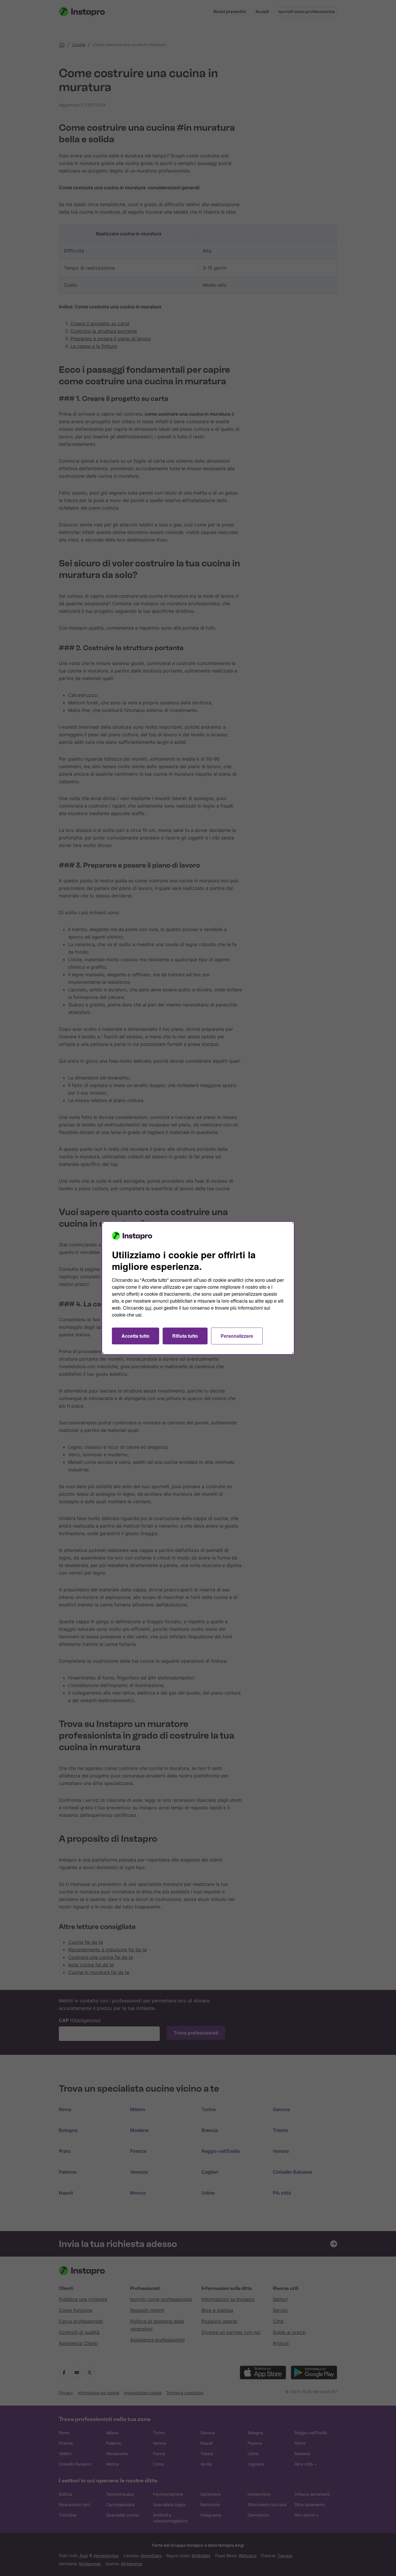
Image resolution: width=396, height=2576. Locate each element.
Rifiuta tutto (185, 1336)
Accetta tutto (136, 1336)
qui (148, 1308)
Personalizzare (237, 1336)
